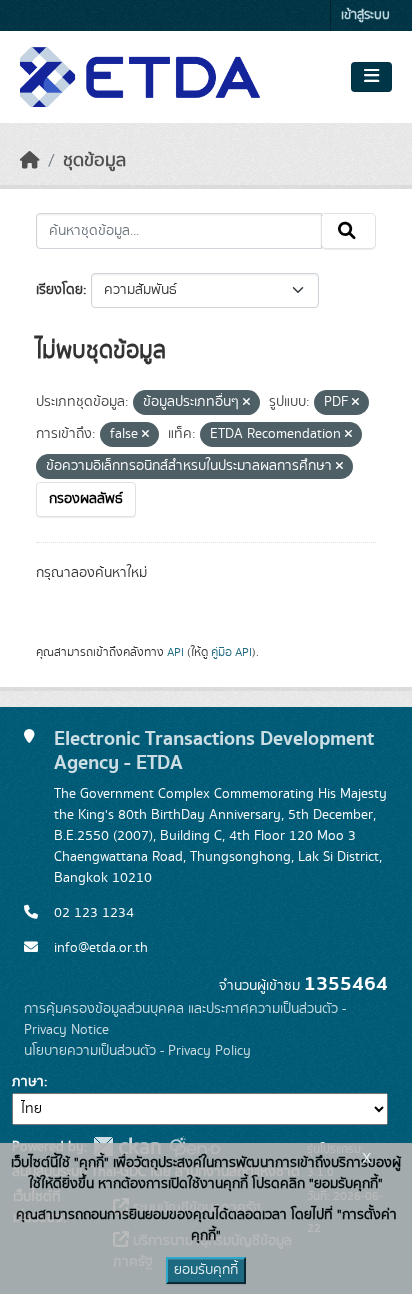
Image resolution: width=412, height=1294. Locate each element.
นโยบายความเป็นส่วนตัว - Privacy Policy (137, 1051)
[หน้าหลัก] (30, 161)
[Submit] (348, 231)
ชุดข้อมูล (94, 161)
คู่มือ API (231, 652)
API (175, 652)
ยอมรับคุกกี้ (206, 1270)
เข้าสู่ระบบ (365, 15)
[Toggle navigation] (371, 77)
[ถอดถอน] (246, 403)
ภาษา (28, 1082)
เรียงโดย (59, 290)
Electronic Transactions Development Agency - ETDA (214, 750)
